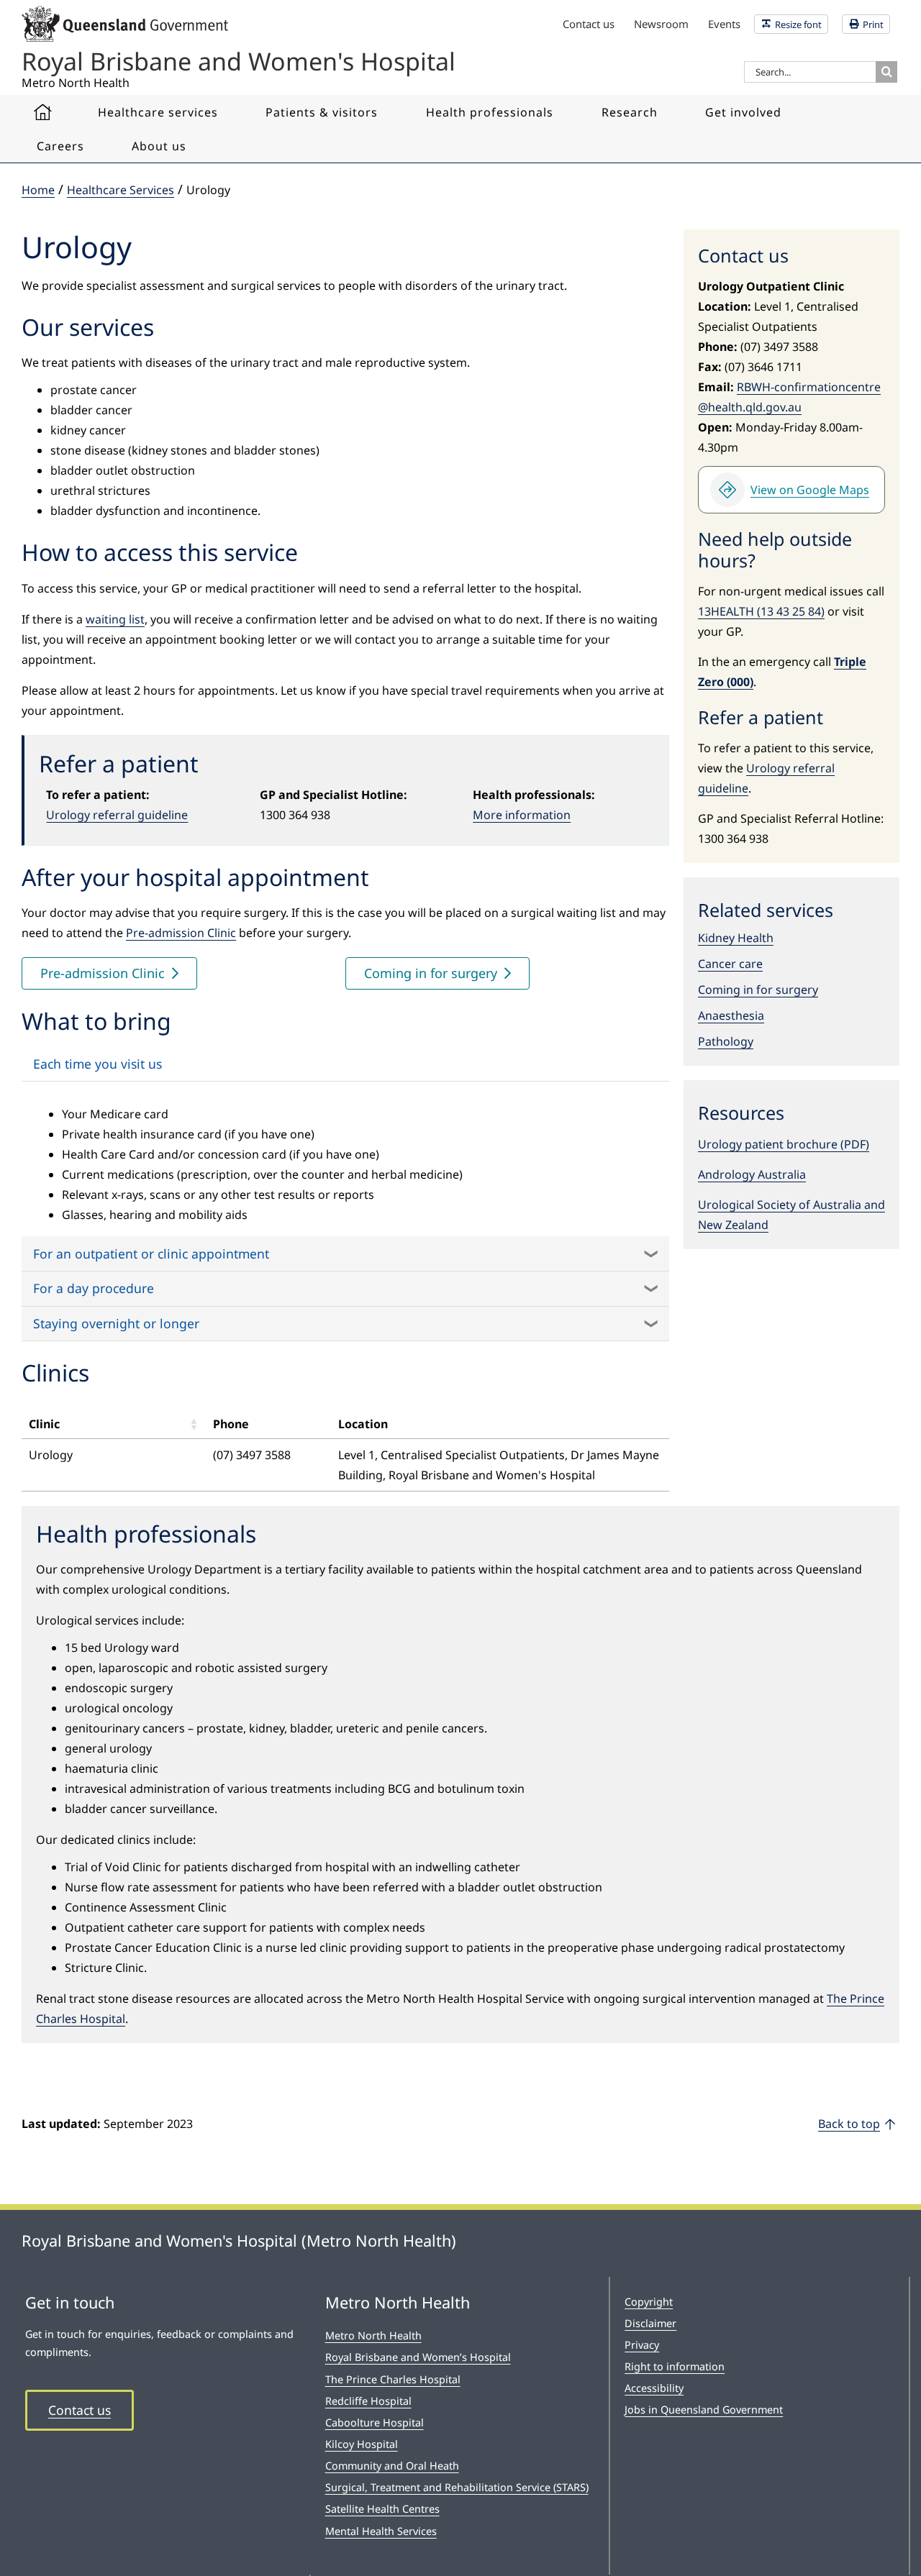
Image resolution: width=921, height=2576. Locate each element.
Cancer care (730, 964)
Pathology (726, 1041)
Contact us (80, 2410)
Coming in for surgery (758, 990)
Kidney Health (736, 938)
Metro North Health (373, 2335)
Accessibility (654, 2388)
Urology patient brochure (768, 1144)
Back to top (849, 2124)
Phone (231, 1424)
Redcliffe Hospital (368, 2401)
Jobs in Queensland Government (704, 2410)
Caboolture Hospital (375, 2422)
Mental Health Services (381, 2531)
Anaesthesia (731, 1015)
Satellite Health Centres (382, 2509)
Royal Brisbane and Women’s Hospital (418, 2357)
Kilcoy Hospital (362, 2444)
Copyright (649, 2302)
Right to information (675, 2366)
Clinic (44, 1424)
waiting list (115, 619)
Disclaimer (650, 2323)
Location (363, 1424)
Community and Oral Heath (392, 2466)
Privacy (642, 2345)
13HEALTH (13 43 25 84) (761, 611)
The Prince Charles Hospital (393, 2379)
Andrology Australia (752, 1174)
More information (522, 815)
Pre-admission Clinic (181, 933)
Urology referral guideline (117, 815)
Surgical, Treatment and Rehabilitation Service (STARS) (457, 2487)
